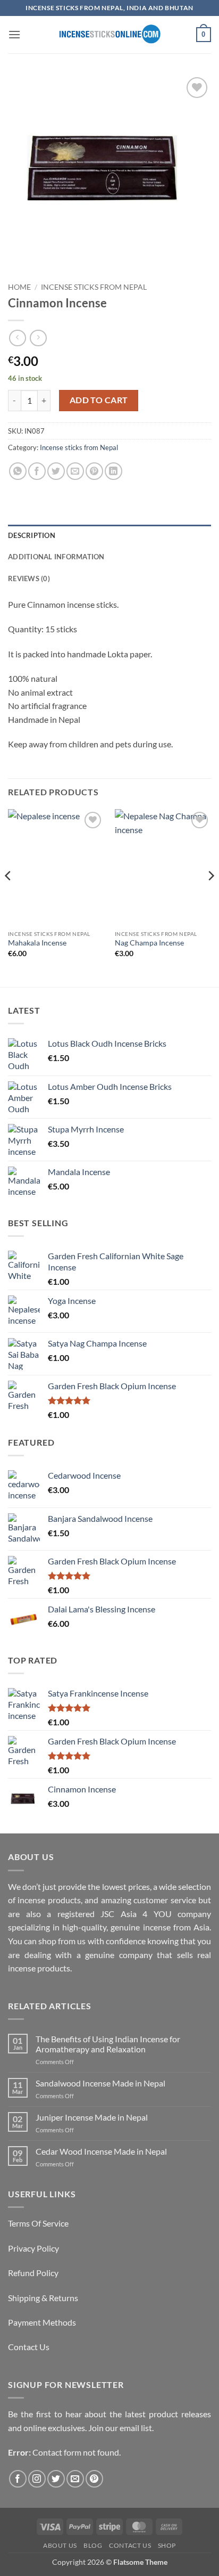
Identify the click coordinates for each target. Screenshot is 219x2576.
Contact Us (29, 2347)
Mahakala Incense (37, 943)
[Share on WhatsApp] (18, 471)
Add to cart (99, 400)
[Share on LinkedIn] (113, 471)
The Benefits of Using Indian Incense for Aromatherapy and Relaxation (108, 2044)
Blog (93, 2545)
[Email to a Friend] (75, 471)
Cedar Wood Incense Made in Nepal (101, 2151)
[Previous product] (38, 338)
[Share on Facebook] (37, 471)
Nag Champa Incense (149, 943)
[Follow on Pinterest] (94, 2479)
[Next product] (17, 338)
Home (19, 287)
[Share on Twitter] (56, 471)
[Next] (210, 897)
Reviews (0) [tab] (29, 578)
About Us (60, 2545)
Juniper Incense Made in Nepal (92, 2117)
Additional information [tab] (56, 557)
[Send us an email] (75, 2479)
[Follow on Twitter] (56, 2479)
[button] (14, 34)
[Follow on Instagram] (37, 2479)
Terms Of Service (38, 2223)
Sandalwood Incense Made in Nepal (100, 2083)
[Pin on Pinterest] (94, 471)
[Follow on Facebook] (18, 2479)
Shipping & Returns (43, 2298)
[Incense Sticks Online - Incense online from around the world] (109, 34)
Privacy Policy (33, 2248)
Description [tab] (32, 535)
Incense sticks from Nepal (94, 287)
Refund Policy (33, 2273)
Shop (167, 2545)
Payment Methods (42, 2322)
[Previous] (9, 897)
